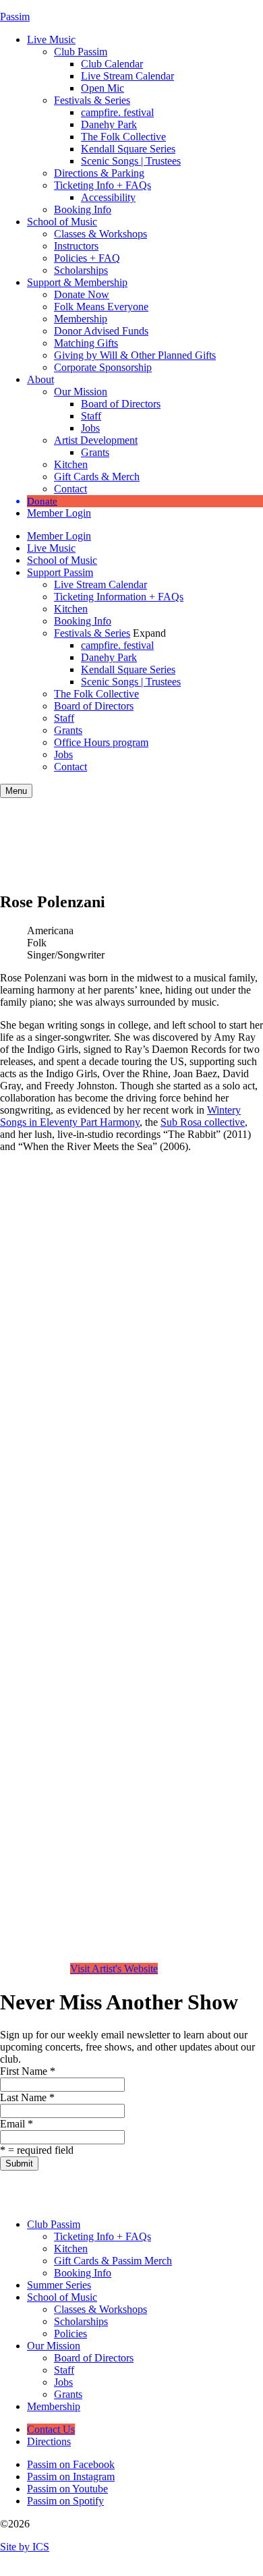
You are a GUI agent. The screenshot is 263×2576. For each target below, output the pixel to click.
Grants (95, 452)
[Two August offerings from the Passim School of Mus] (94, 2189)
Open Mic (103, 88)
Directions (49, 2441)
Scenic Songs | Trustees (131, 161)
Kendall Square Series (128, 149)
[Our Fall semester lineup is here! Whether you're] (19, 2189)
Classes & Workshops (100, 234)
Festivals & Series (92, 100)
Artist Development (96, 440)
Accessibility (108, 197)
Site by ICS (25, 2547)
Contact (70, 489)
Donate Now (82, 294)
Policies (70, 2334)
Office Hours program (101, 742)
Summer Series (59, 2285)
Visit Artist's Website (114, 1969)
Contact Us (51, 2429)
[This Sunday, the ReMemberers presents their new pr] (57, 2189)
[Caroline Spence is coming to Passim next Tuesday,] (244, 2189)
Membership (81, 319)
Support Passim (60, 572)
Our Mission (81, 392)
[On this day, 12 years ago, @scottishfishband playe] (169, 2189)
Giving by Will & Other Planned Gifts (135, 355)
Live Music (51, 39)
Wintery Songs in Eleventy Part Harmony (120, 1116)
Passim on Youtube (67, 2489)
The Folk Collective (123, 137)
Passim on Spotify (65, 2501)
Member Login (59, 513)
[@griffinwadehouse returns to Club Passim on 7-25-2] (131, 2189)
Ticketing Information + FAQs (119, 597)
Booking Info (83, 209)
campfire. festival (117, 112)
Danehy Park (109, 124)
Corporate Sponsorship (103, 367)
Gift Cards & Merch (97, 477)
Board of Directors (121, 404)
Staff (91, 416)
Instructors (76, 246)
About (40, 379)
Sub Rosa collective (203, 1122)
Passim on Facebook (71, 2464)
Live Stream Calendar (127, 76)
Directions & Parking (99, 173)
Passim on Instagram (71, 2477)
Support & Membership (77, 282)
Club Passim (81, 52)
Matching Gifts (86, 343)
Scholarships (81, 270)
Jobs (90, 428)
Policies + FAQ (87, 258)
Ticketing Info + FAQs (103, 185)
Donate (42, 501)
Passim (15, 17)
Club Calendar (112, 64)
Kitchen (71, 464)
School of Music (62, 222)
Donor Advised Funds (101, 331)
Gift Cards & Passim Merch (113, 2261)
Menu (16, 791)
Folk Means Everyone (101, 307)
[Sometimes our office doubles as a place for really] (207, 2189)
